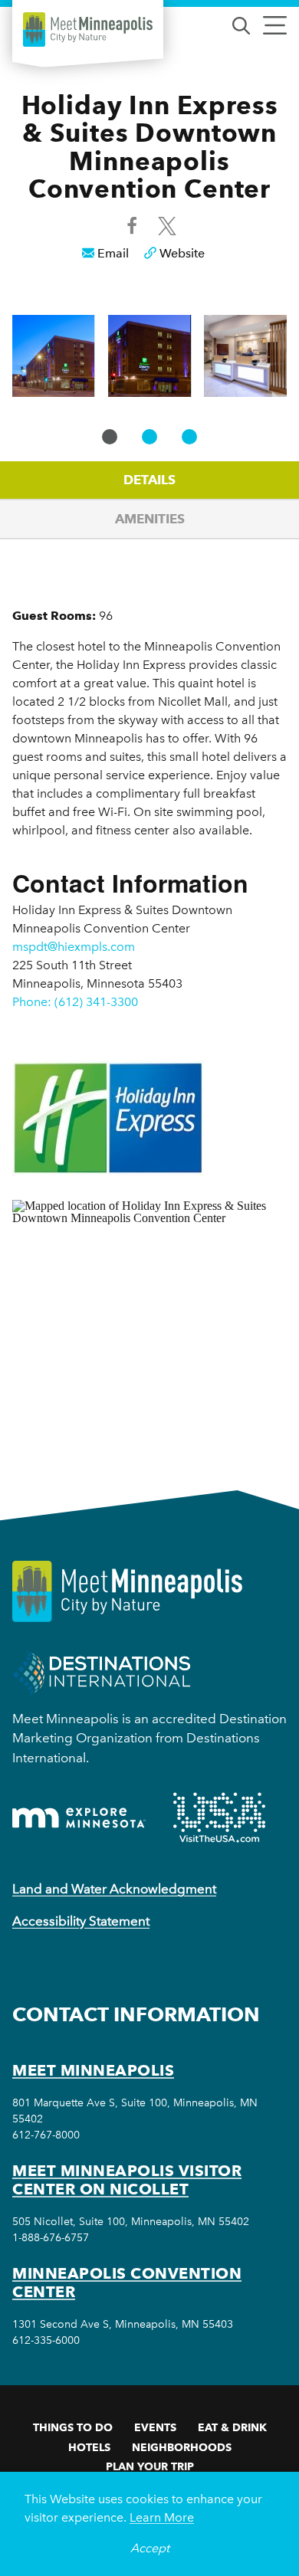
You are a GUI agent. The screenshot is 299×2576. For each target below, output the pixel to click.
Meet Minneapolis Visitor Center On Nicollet (127, 2180)
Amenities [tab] (150, 519)
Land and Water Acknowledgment (114, 1889)
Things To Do (73, 2427)
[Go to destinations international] (102, 1671)
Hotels (89, 2447)
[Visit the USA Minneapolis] (219, 1817)
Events (155, 2427)
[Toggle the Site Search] (241, 24)
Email (113, 253)
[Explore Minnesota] (79, 1818)
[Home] (88, 29)
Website (182, 253)
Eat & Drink (232, 2427)
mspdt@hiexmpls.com (74, 947)
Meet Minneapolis (93, 2070)
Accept (150, 2548)
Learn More (162, 2517)
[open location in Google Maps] (149, 1318)
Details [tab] (149, 480)
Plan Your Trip (150, 2466)
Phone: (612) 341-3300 (75, 1002)
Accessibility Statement (81, 1921)
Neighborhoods (182, 2447)
